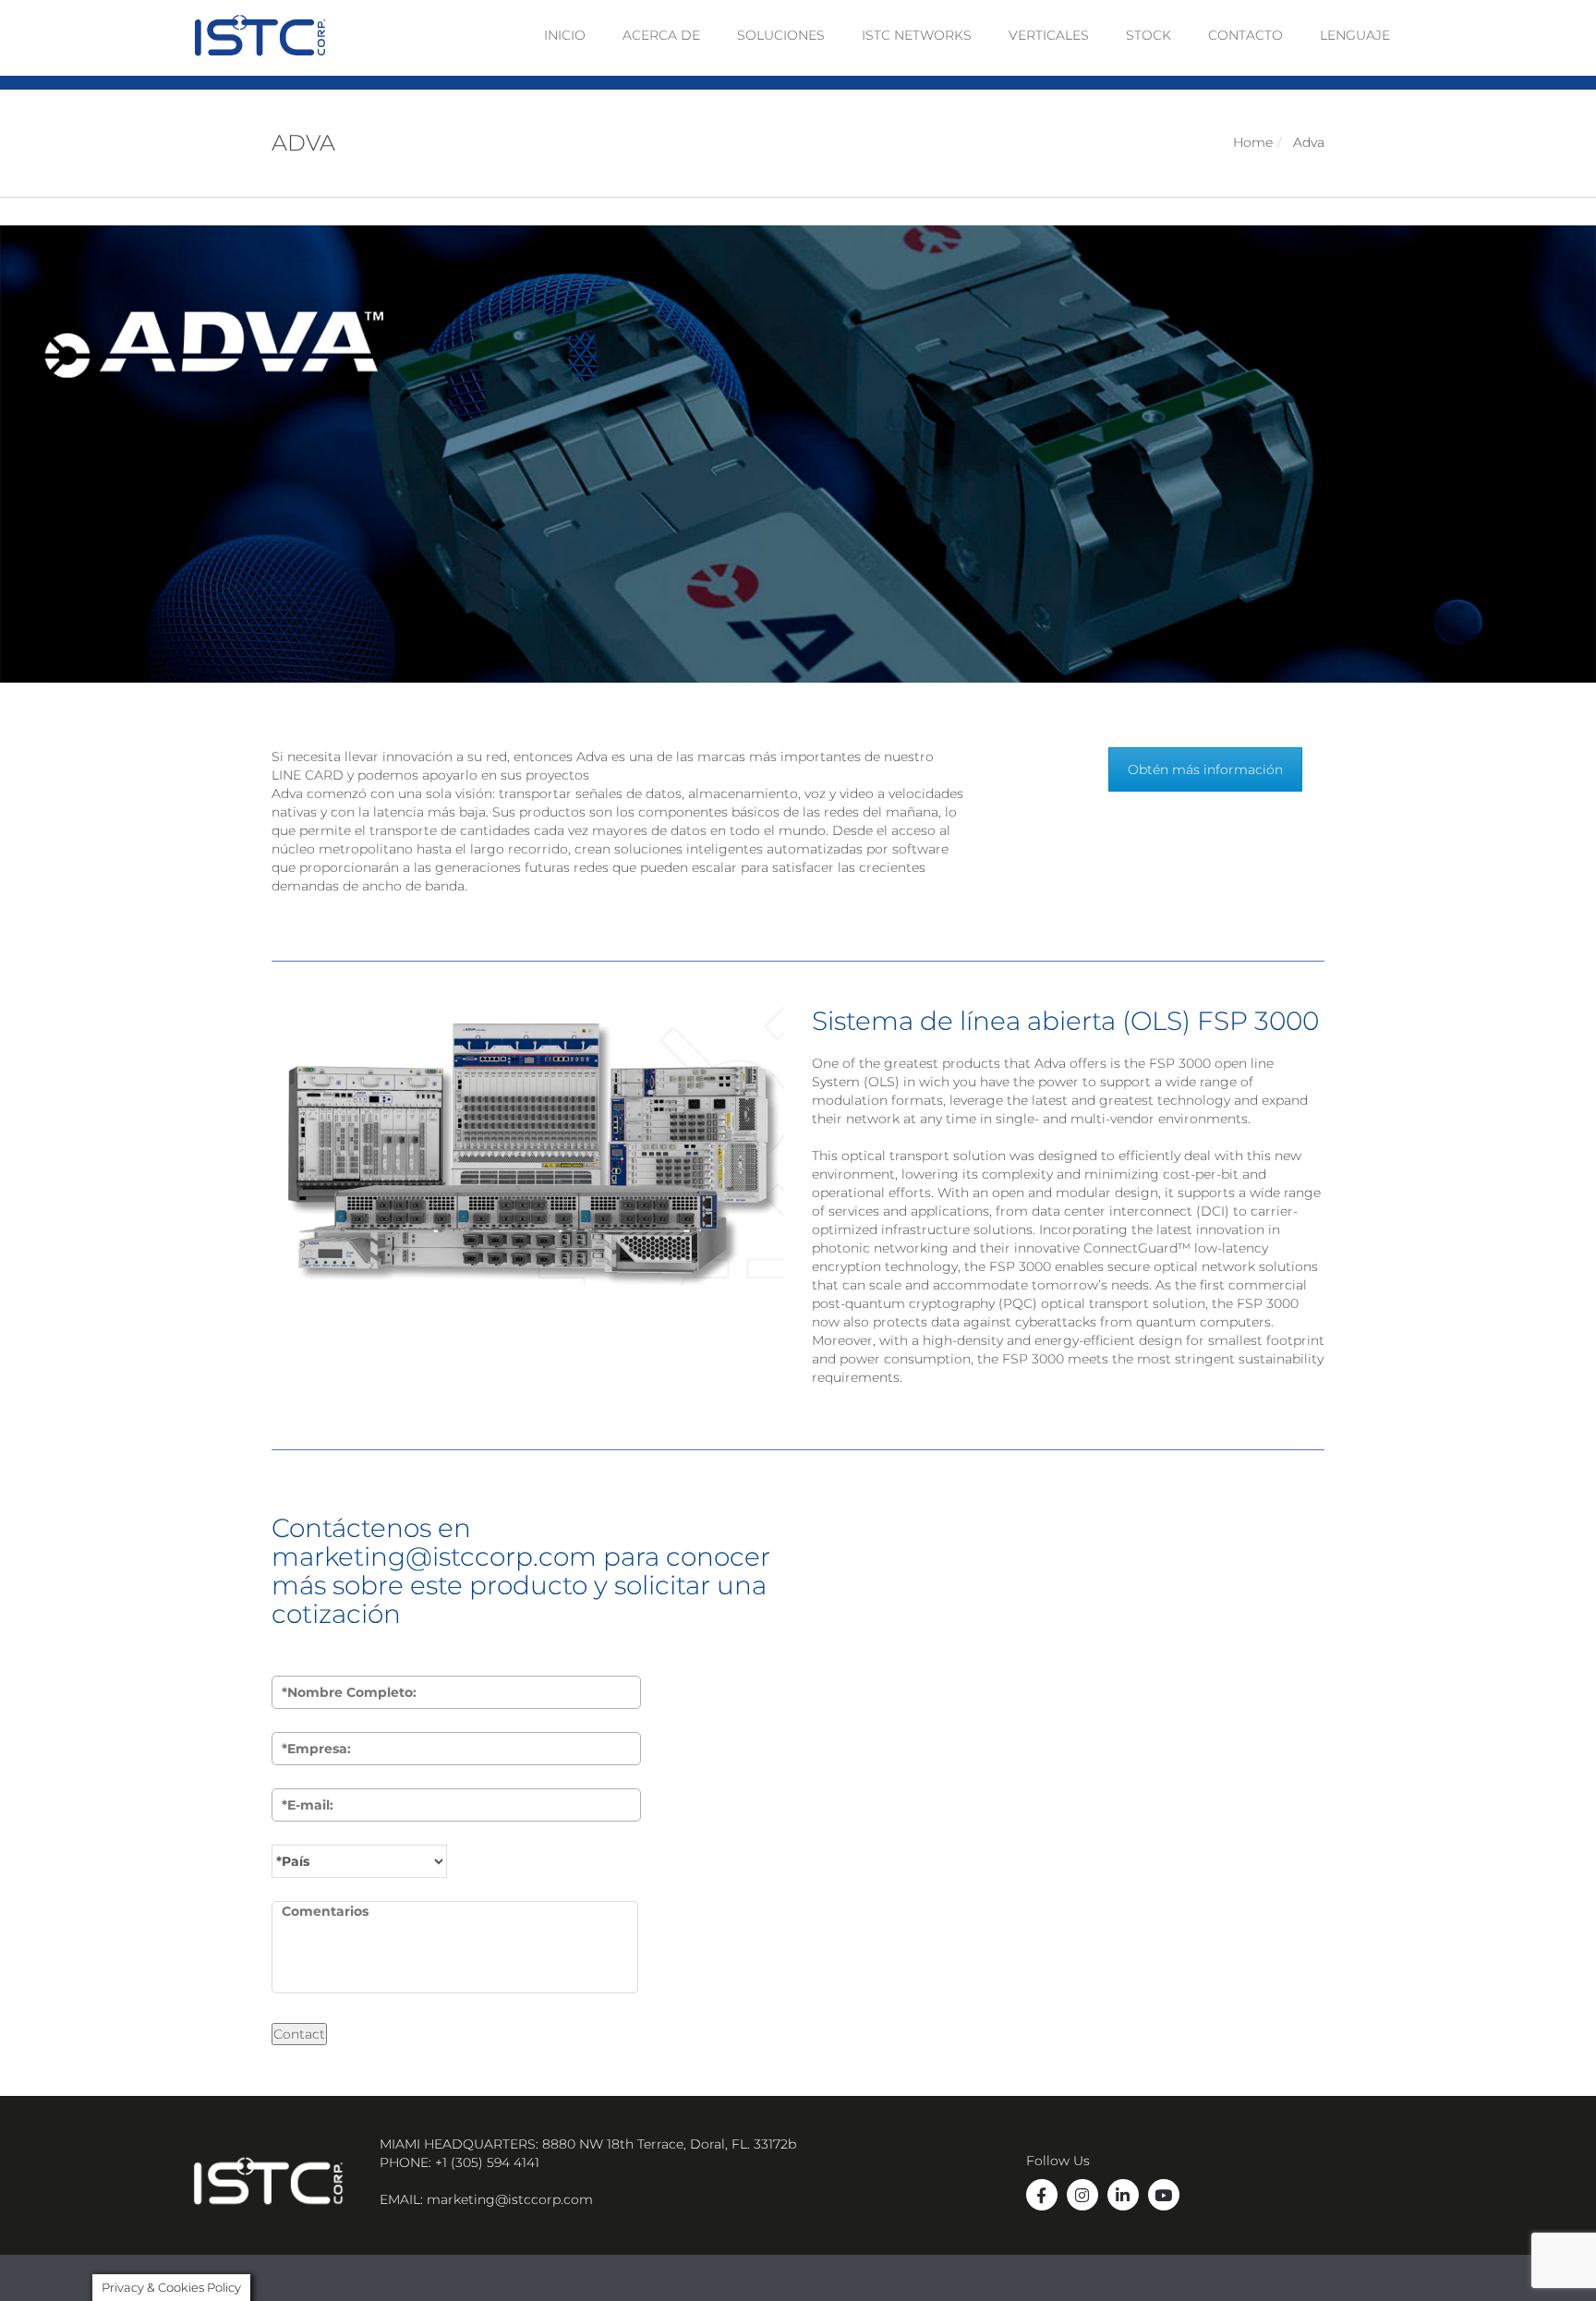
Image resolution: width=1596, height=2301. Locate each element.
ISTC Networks (917, 35)
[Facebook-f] (1042, 2195)
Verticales (1049, 35)
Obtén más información (1205, 769)
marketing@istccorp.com (510, 2199)
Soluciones (781, 35)
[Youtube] (1164, 2195)
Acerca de (661, 35)
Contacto (1245, 35)
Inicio (565, 35)
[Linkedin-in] (1123, 2195)
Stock (1149, 35)
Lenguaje (1355, 35)
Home (1253, 142)
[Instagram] (1082, 2195)
